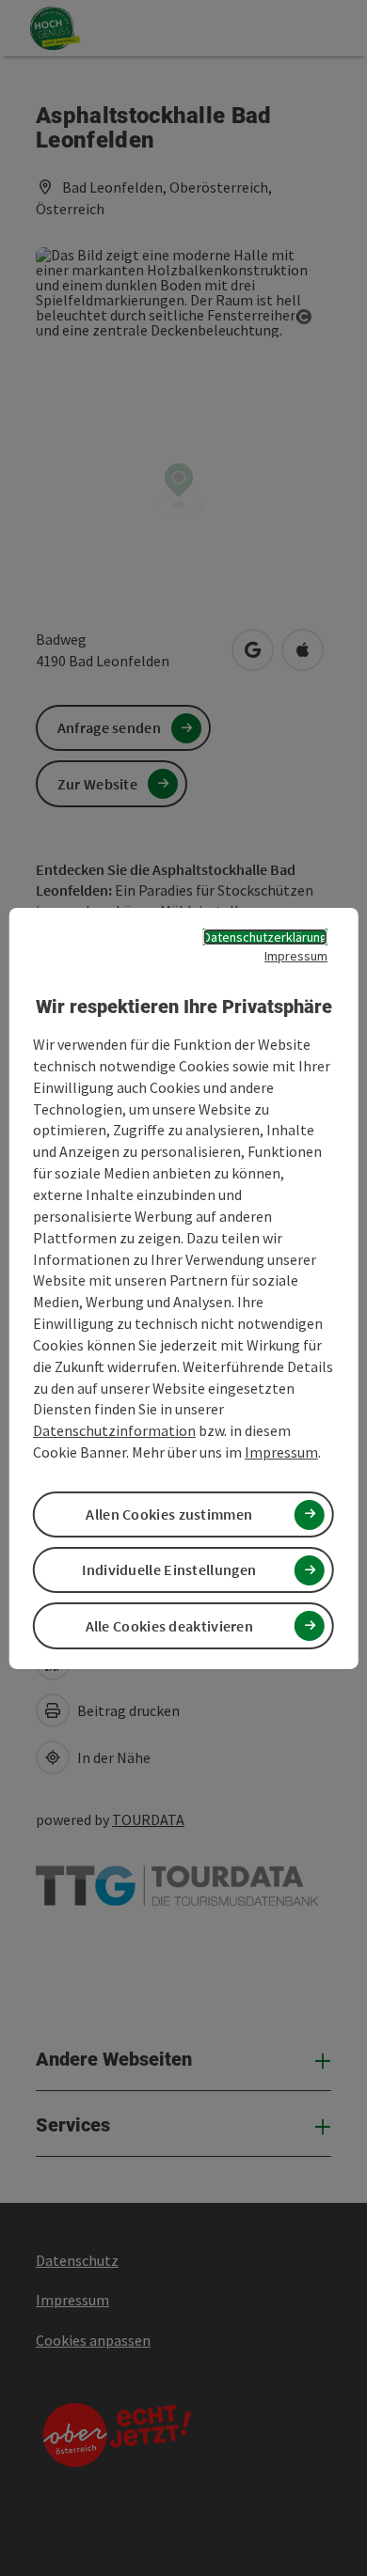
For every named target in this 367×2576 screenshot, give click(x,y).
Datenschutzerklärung (265, 936)
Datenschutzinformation (114, 1430)
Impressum (296, 955)
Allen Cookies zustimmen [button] (169, 1514)
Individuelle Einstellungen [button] (169, 1569)
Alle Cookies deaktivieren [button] (170, 1626)
